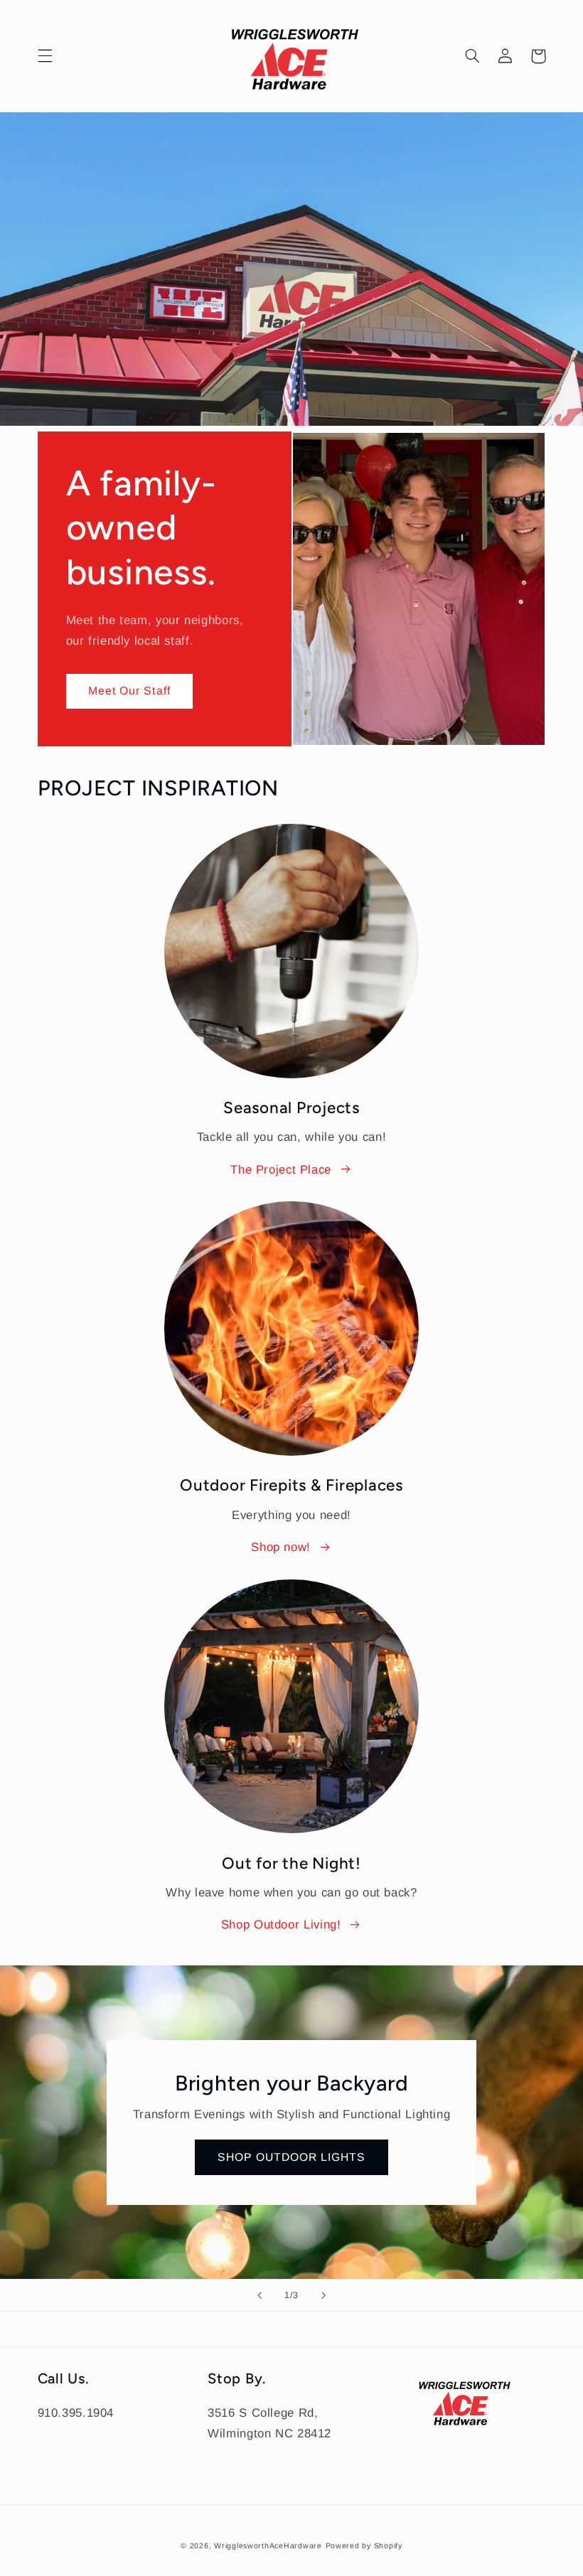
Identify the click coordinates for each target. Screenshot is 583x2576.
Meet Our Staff (129, 691)
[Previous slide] (260, 2295)
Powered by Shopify (364, 2545)
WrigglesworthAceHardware (268, 2545)
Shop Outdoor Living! (281, 1925)
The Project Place (281, 1170)
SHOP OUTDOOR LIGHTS (292, 2157)
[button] (45, 56)
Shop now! (281, 1547)
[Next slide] (323, 2295)
